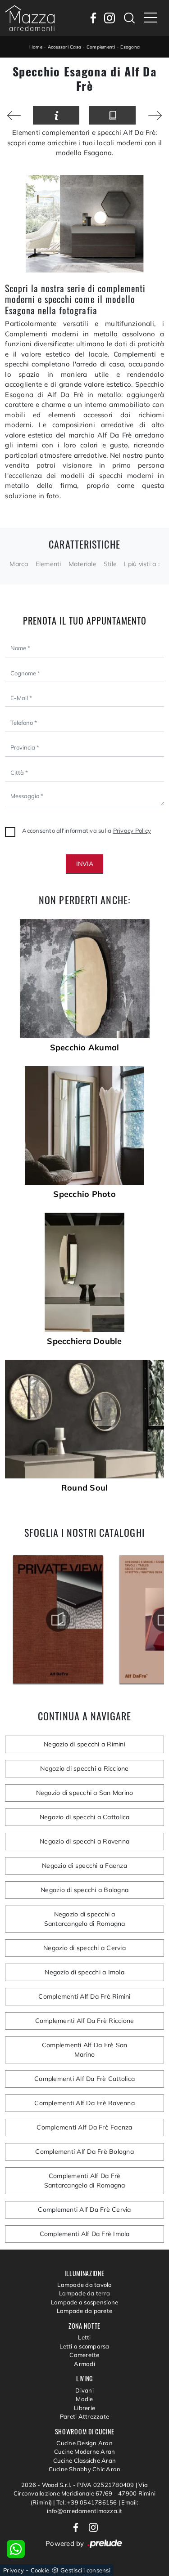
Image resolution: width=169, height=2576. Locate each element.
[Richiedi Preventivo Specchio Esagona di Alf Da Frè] (56, 115)
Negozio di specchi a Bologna (84, 1890)
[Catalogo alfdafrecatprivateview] (58, 1620)
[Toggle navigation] (151, 18)
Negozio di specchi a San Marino (85, 1793)
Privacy (14, 2570)
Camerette (84, 2355)
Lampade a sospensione (84, 2302)
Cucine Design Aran (84, 2443)
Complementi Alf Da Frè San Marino (85, 2050)
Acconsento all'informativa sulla (87, 830)
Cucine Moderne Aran (85, 2451)
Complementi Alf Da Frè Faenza (84, 2127)
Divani (84, 2390)
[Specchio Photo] (84, 1125)
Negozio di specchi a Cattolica (85, 1817)
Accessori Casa (65, 47)
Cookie (40, 2570)
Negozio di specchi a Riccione (84, 1768)
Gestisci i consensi (85, 2570)
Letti (84, 2337)
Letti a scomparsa (84, 2346)
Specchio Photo (84, 1194)
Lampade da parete (84, 2311)
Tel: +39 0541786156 (87, 2502)
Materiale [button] (82, 564)
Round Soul (85, 1488)
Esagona (130, 47)
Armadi (84, 2364)
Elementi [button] (48, 564)
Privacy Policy (132, 830)
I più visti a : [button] (142, 564)
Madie (84, 2399)
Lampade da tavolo (84, 2285)
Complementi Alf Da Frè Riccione (85, 2021)
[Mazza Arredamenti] (30, 18)
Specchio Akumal (85, 1048)
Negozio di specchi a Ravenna (84, 1841)
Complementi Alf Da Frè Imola (85, 2234)
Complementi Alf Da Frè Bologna (84, 2152)
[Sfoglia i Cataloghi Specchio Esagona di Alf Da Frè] (113, 115)
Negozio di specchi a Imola (84, 1972)
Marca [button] (19, 564)
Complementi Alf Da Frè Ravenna (84, 2103)
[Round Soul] (84, 1419)
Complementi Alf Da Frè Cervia (84, 2210)
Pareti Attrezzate (84, 2416)
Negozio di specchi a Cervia (84, 1948)
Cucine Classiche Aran (84, 2460)
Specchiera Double (84, 1341)
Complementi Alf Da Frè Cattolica (84, 2079)
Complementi (101, 47)
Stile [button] (110, 564)
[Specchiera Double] (84, 1272)
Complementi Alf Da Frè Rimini (84, 1996)
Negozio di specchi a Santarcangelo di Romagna (85, 1919)
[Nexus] (14, 116)
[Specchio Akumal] (84, 978)
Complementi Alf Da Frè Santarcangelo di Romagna (85, 2181)
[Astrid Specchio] (155, 116)
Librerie (84, 2408)
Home (36, 47)
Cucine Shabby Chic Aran (85, 2469)
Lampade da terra (84, 2293)
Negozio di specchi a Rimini (84, 1744)
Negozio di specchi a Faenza (84, 1866)
